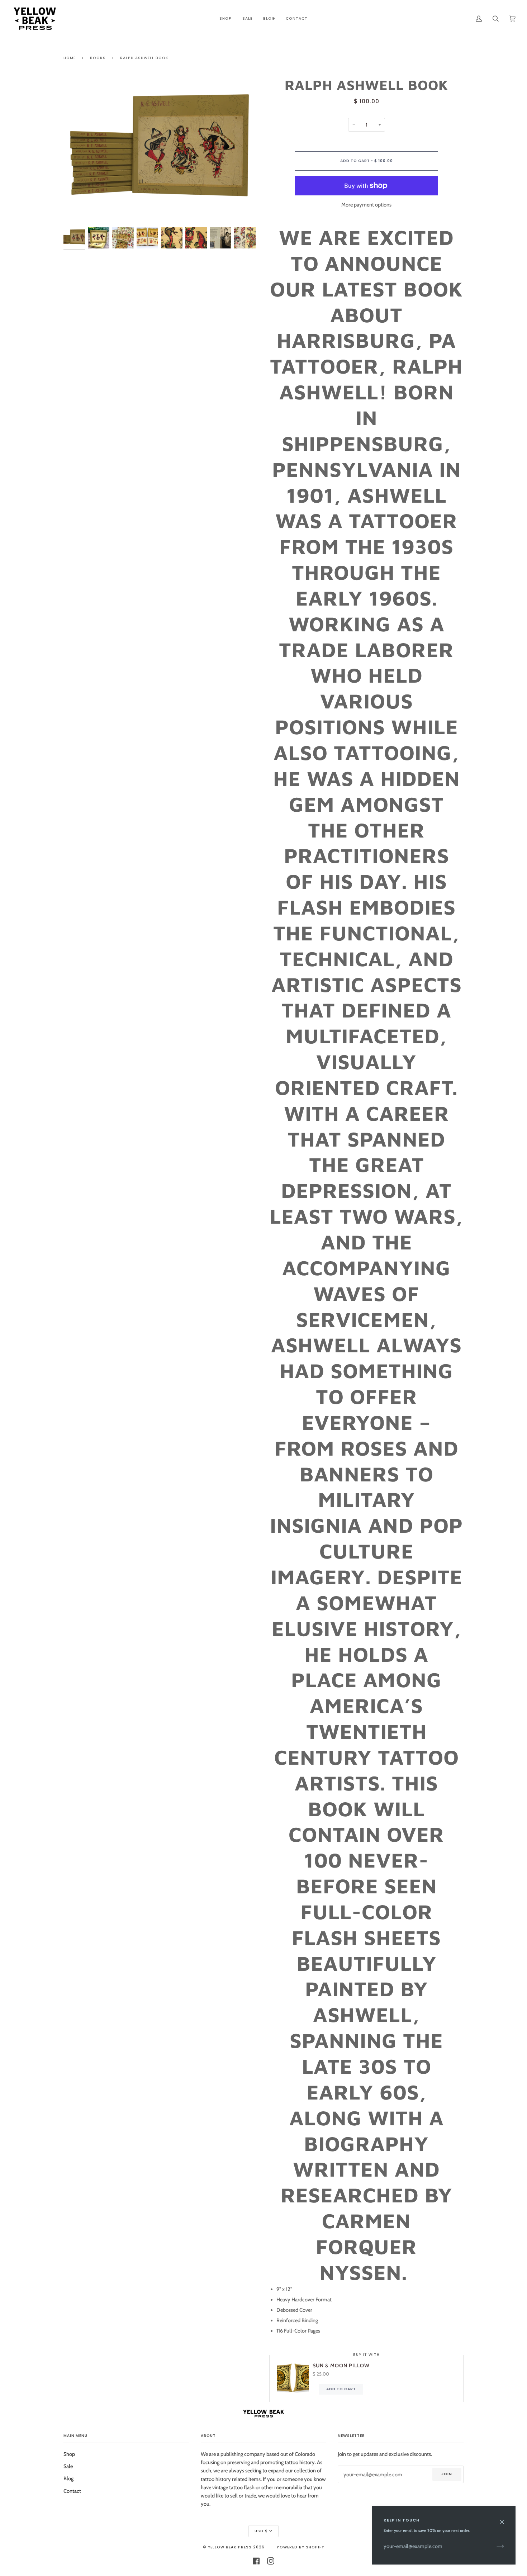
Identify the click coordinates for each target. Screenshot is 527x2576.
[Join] (495, 2546)
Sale (68, 2466)
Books (98, 58)
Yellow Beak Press (230, 2547)
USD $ (261, 2531)
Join (447, 2474)
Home (70, 58)
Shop (69, 2454)
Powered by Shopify (300, 2547)
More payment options (366, 205)
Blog (68, 2478)
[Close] (505, 2518)
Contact (72, 2491)
